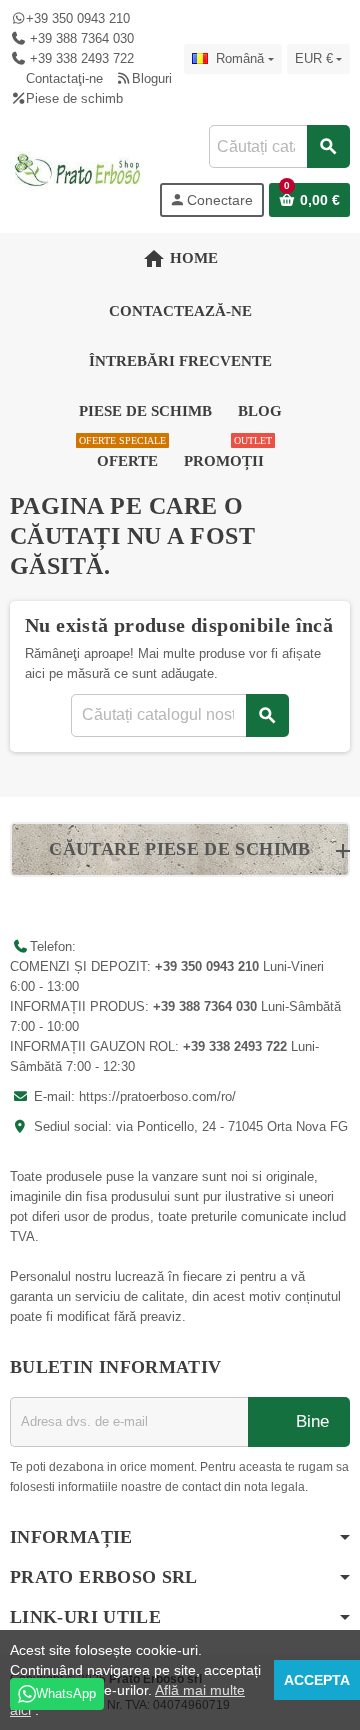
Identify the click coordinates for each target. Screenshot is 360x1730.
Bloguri (151, 78)
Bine (310, 1421)
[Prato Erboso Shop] (78, 169)
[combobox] (279, 146)
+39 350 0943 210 (78, 18)
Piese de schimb (74, 98)
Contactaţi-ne (64, 78)
